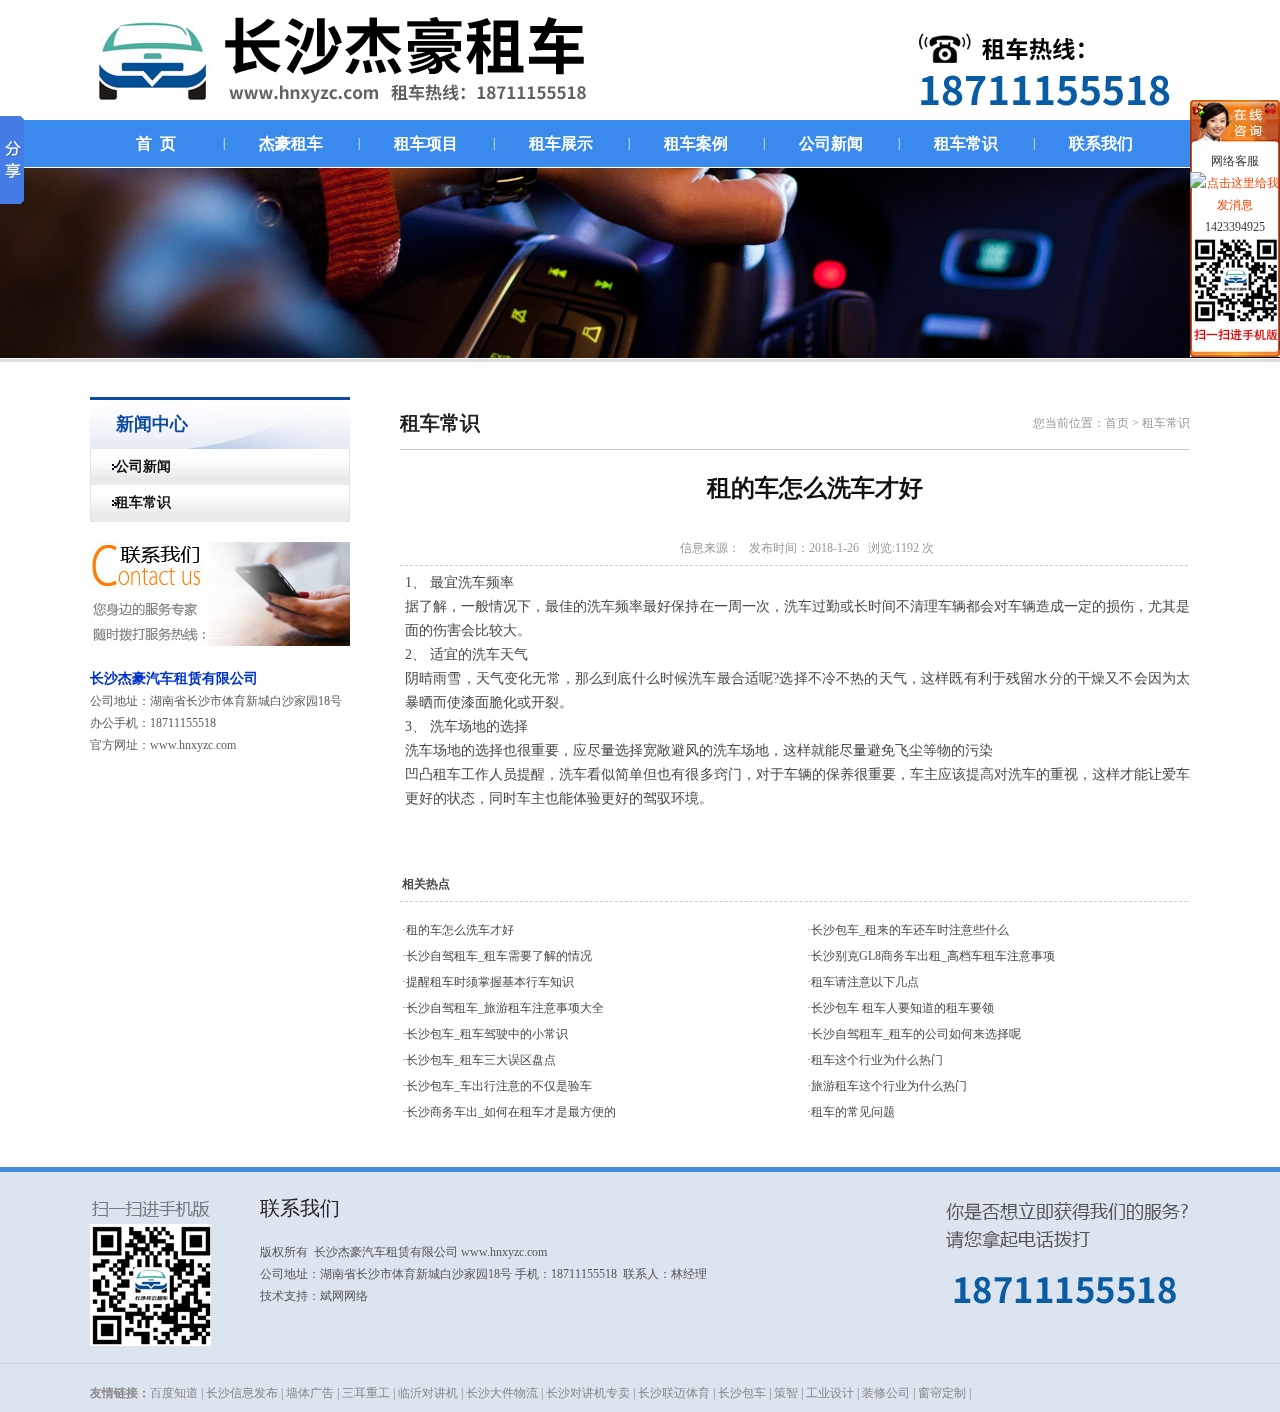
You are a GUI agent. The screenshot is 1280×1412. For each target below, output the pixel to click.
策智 (786, 1393)
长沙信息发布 (242, 1393)
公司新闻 (131, 466)
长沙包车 (742, 1393)
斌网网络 (344, 1296)
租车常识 (131, 502)
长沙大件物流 (502, 1393)
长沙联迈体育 (674, 1393)
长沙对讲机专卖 (588, 1393)
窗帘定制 (942, 1393)
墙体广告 (310, 1393)
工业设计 (830, 1393)
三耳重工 (366, 1393)
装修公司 (886, 1393)
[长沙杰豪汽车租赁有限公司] (363, 115)
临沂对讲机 (428, 1393)
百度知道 (174, 1393)
